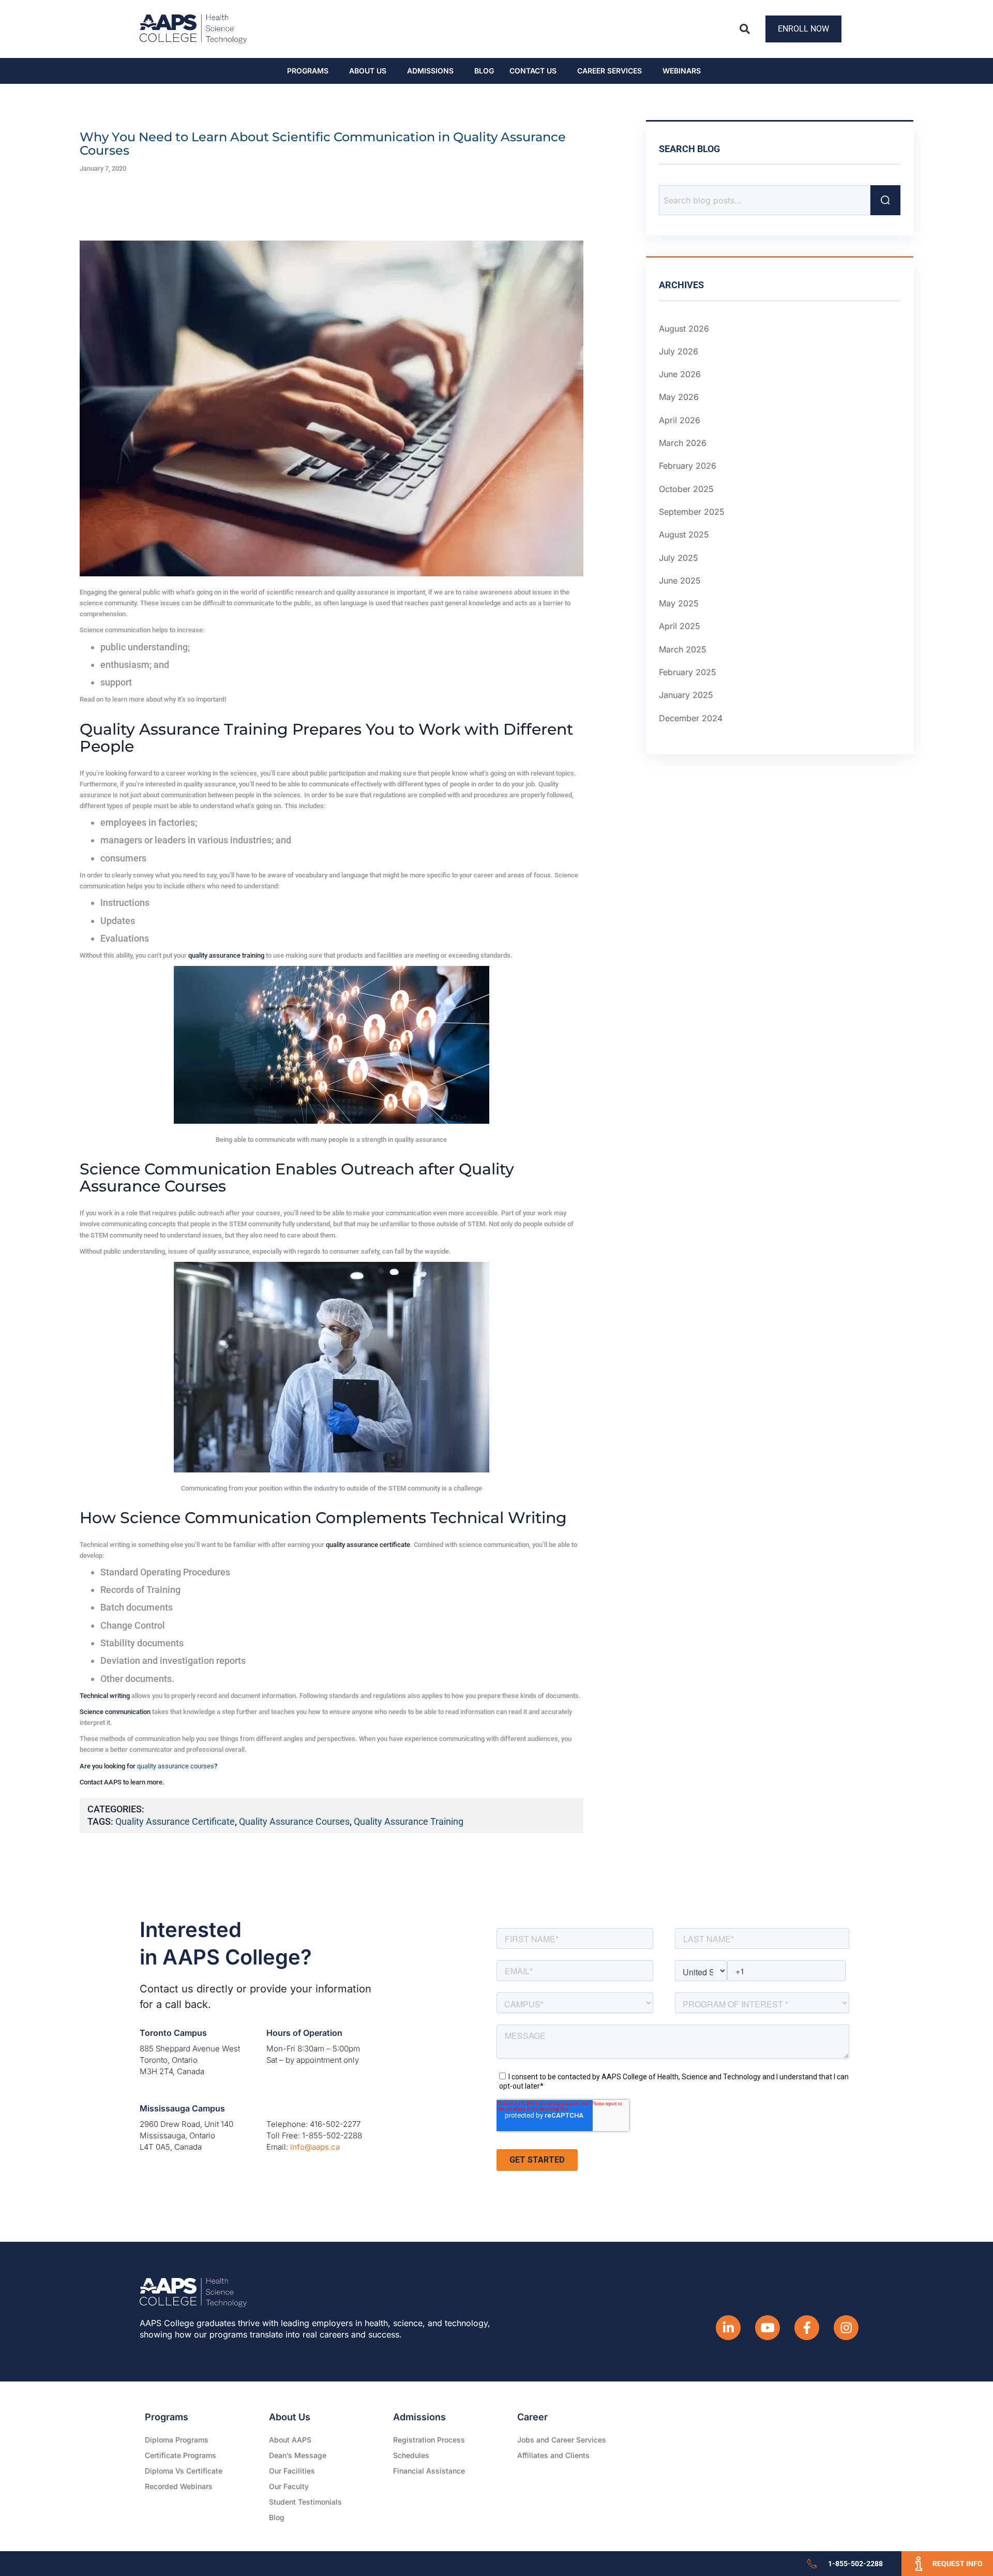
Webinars (682, 71)
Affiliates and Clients (553, 2455)
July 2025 (679, 558)
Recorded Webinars (179, 2486)
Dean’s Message (298, 2455)
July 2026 (679, 351)
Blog (484, 71)
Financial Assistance (429, 2471)
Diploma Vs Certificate (184, 2471)
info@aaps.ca (315, 2147)
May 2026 (679, 397)
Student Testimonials (305, 2502)
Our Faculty (289, 2486)
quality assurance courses (176, 1766)
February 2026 (688, 466)
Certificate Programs (180, 2455)
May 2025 (679, 603)
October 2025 (686, 489)
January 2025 (686, 695)
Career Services (610, 71)
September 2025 (692, 512)
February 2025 (688, 672)
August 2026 (684, 329)
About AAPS (290, 2440)
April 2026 (680, 420)
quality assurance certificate (175, 1821)
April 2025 (680, 627)
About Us (368, 71)
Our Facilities (292, 2471)
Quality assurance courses (294, 1821)
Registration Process (429, 2440)
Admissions (430, 71)
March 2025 (683, 649)
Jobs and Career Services (562, 2440)
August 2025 (684, 534)
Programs (308, 71)
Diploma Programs (177, 2440)
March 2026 (683, 443)
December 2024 (691, 718)
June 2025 (680, 580)
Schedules (411, 2455)
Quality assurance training (409, 1821)
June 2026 (680, 374)
